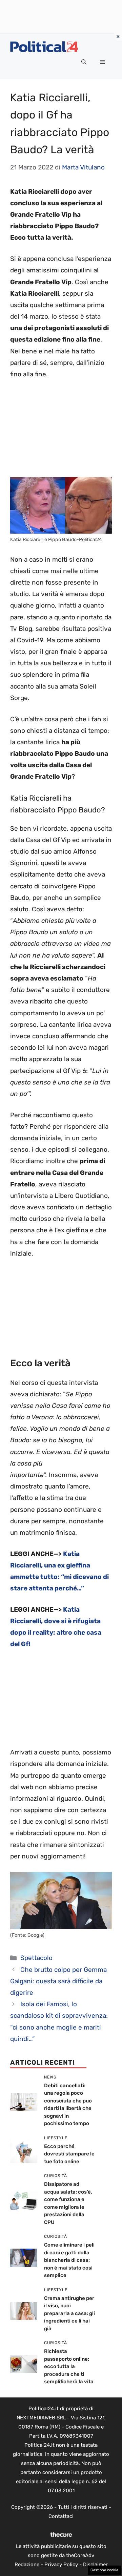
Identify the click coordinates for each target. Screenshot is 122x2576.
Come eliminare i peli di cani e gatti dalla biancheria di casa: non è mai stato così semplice (69, 2260)
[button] (84, 62)
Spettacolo (36, 1958)
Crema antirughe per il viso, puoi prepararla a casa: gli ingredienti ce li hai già (69, 2313)
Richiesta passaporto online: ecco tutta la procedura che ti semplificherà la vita (69, 2366)
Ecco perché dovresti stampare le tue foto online (69, 2154)
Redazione (27, 2565)
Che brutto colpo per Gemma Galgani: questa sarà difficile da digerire (58, 1981)
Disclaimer (95, 2565)
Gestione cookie (104, 2570)
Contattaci (61, 2516)
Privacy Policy (61, 2565)
